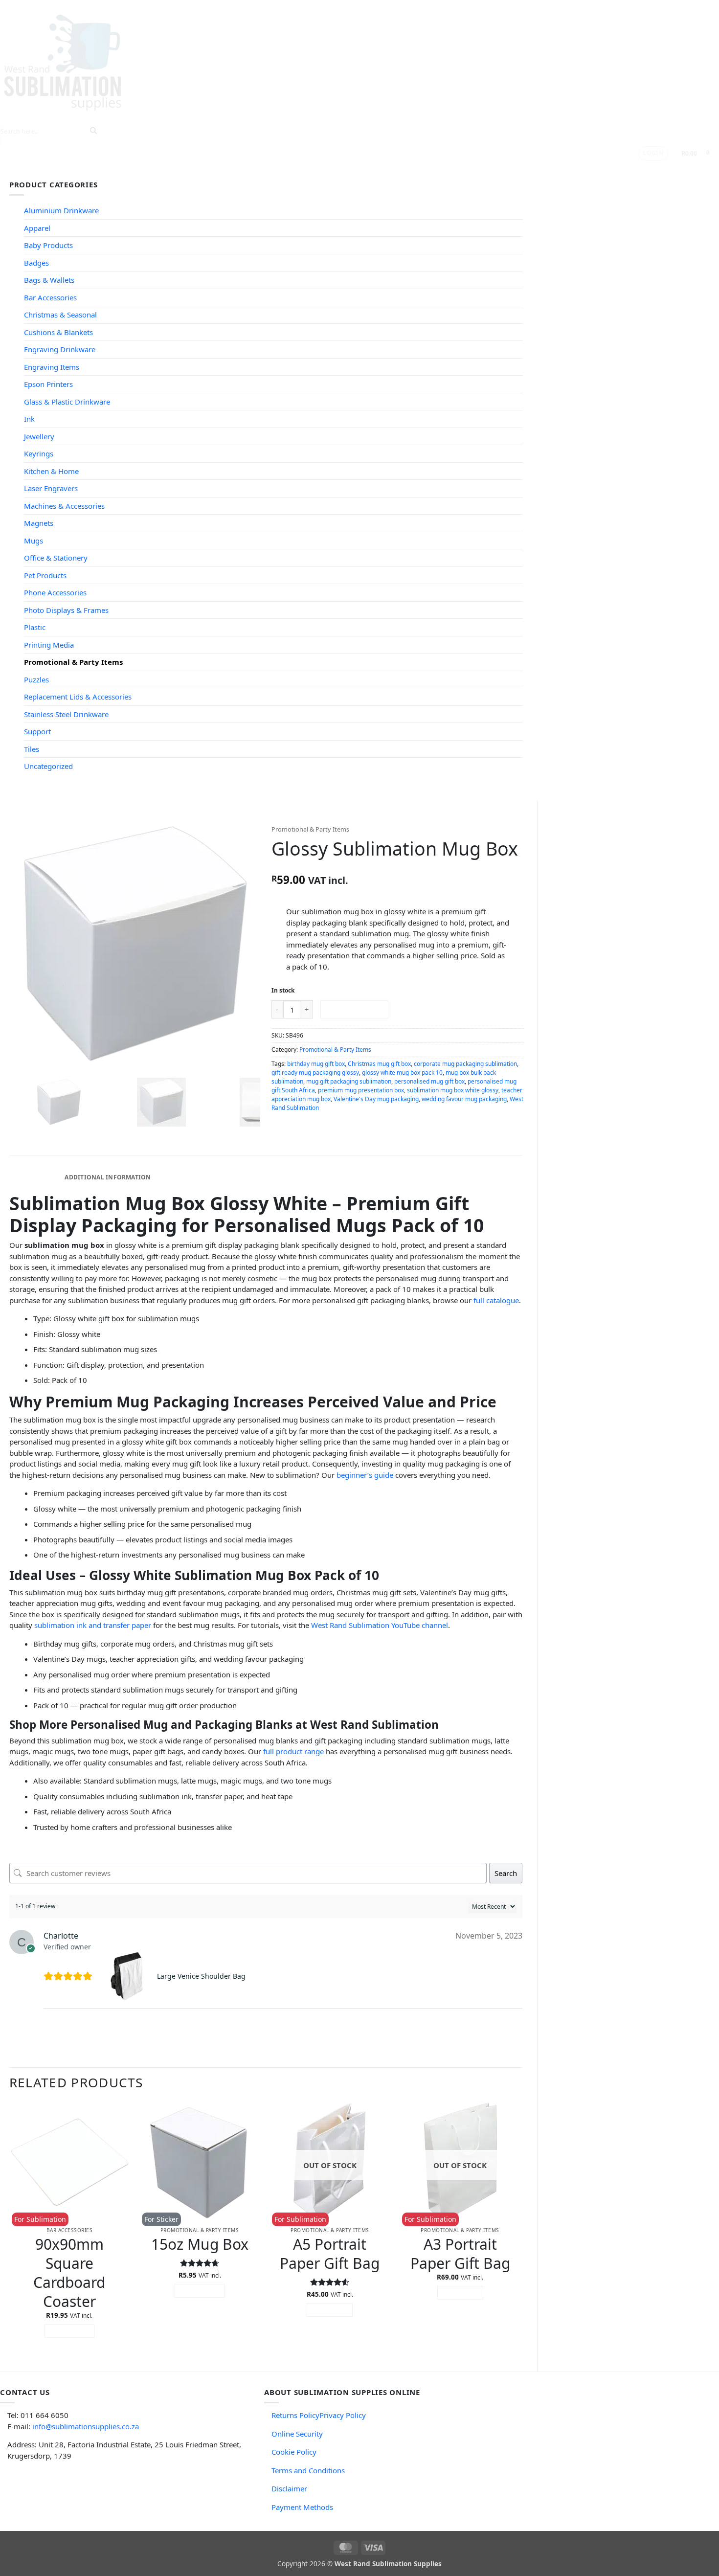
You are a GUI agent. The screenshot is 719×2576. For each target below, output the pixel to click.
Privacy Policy (343, 2415)
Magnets (39, 523)
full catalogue (496, 1300)
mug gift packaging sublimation (349, 1081)
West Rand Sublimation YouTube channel (380, 1625)
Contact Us (293, 170)
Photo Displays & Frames (66, 610)
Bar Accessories (50, 297)
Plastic (35, 627)
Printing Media (49, 645)
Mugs (34, 541)
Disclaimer (289, 2488)
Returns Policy (295, 2415)
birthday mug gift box (316, 1064)
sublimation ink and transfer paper (93, 1625)
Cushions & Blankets (58, 332)
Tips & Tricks (183, 170)
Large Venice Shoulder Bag (201, 1976)
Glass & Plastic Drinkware (67, 402)
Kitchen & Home (51, 471)
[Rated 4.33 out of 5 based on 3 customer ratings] (398, 866)
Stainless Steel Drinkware (66, 714)
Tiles (32, 749)
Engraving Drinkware (60, 349)
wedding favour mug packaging (464, 1099)
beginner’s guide (365, 1475)
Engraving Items (52, 367)
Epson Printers (48, 384)
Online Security (297, 2434)
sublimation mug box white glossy (453, 1090)
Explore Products (110, 170)
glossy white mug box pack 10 (402, 1073)
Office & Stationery (56, 558)
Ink (29, 419)
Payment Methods (302, 2507)
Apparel (37, 228)
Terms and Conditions (308, 2470)
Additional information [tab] (108, 1177)
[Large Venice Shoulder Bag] (128, 1976)
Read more (330, 2310)
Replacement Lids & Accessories (78, 697)
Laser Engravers (51, 488)
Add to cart (354, 1009)
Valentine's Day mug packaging (376, 1099)
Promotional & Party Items (73, 662)
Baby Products (48, 245)
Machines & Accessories (64, 506)
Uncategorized (48, 766)
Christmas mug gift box (379, 1064)
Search (506, 1873)
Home (56, 170)
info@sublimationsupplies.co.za (86, 2426)
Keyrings (39, 453)
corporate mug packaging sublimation (465, 1064)
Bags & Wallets (49, 280)
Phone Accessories (55, 592)
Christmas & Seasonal (60, 315)
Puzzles (36, 679)
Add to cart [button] (70, 2331)
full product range (293, 1751)
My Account (347, 170)
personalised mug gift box (429, 1081)
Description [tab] (35, 1177)
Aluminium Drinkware (61, 210)
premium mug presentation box (361, 1090)
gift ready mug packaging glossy (315, 1073)
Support (239, 170)
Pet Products (45, 575)
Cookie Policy (294, 2452)
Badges (36, 263)
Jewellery (39, 436)
